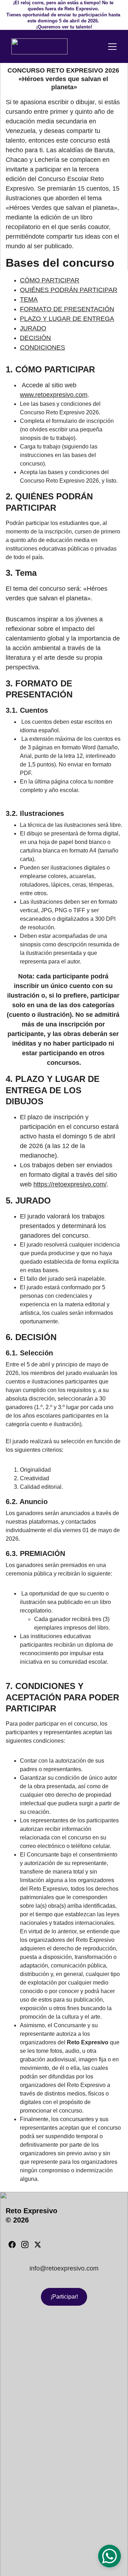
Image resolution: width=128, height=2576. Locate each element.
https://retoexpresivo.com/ (70, 1184)
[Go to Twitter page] (38, 2245)
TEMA (29, 299)
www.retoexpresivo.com (54, 395)
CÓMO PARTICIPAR (50, 280)
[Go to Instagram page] (25, 2245)
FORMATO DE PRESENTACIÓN (67, 309)
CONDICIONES (42, 347)
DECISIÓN (35, 338)
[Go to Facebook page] (12, 2245)
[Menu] (112, 47)
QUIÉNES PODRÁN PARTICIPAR (69, 290)
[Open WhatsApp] (110, 2556)
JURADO (33, 328)
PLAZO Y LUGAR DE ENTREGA (67, 319)
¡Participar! (64, 2297)
